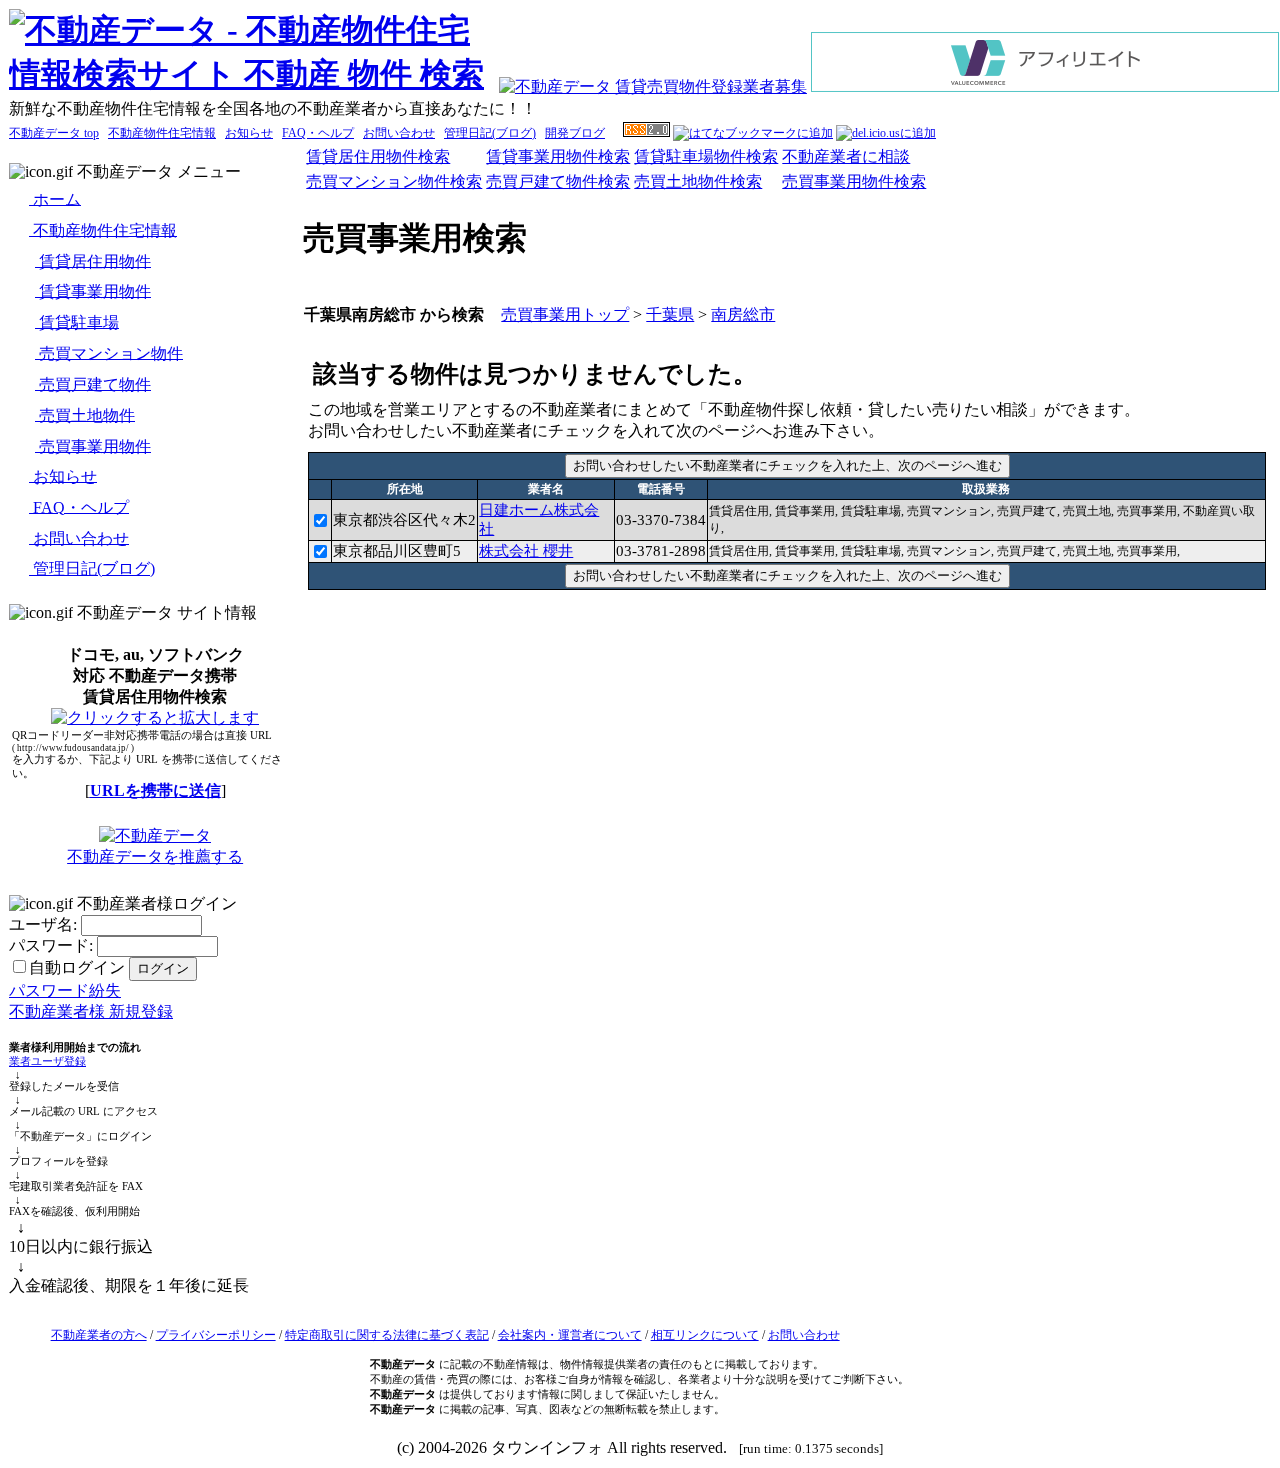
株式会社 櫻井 (526, 551)
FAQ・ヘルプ (318, 133)
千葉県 (670, 314)
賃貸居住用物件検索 (378, 156)
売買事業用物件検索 (854, 181)
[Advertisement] (787, 640)
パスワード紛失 (65, 990)
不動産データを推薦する (155, 856)
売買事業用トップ (565, 314)
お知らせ (249, 133)
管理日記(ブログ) (490, 133)
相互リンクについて (705, 1335)
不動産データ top (54, 133)
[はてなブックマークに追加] (753, 133)
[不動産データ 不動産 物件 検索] (253, 74)
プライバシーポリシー (216, 1335)
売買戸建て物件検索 (558, 181)
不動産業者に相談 (846, 156)
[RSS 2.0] (646, 133)
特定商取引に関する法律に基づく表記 (387, 1335)
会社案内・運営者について (570, 1335)
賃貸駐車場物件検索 (706, 156)
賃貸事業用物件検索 (558, 156)
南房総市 (743, 314)
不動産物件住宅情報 (162, 133)
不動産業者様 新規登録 (91, 1011)
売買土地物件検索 (698, 181)
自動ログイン (77, 967)
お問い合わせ (399, 133)
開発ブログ (575, 133)
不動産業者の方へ (99, 1335)
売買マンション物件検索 (394, 181)
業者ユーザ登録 (47, 1061)
